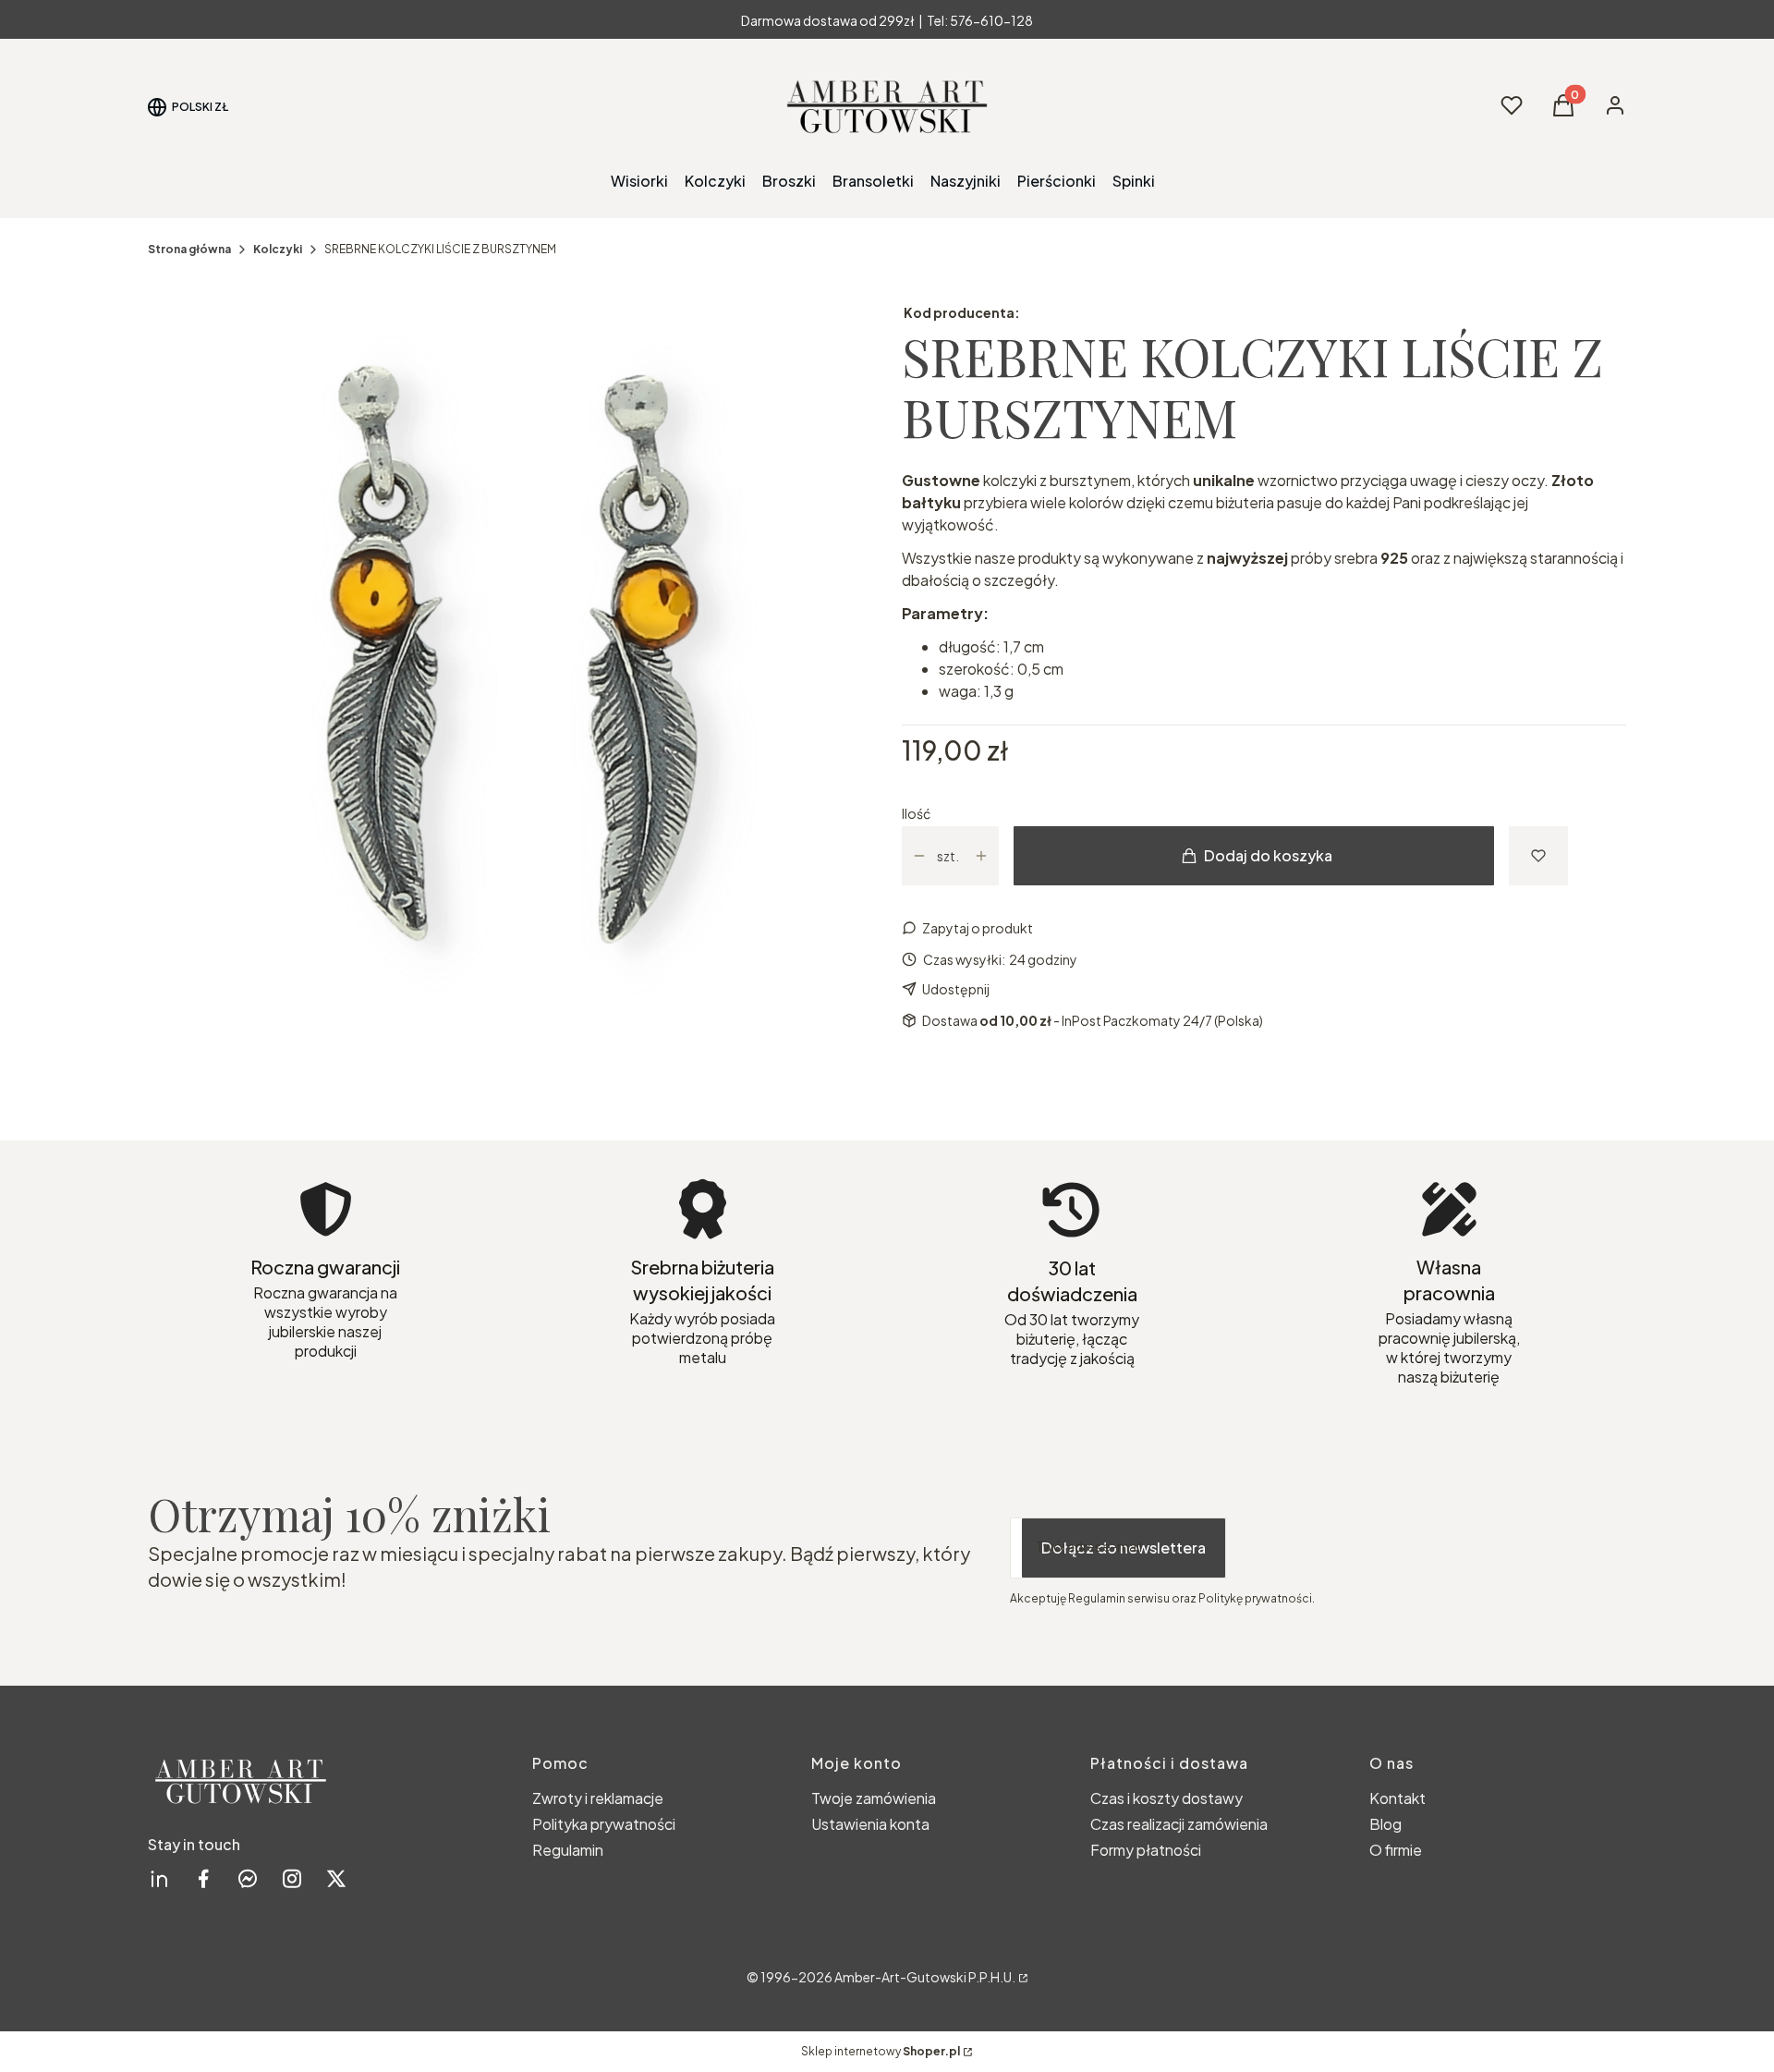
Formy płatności (1146, 1850)
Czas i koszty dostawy (1166, 1798)
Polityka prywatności (604, 1824)
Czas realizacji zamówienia (1179, 1824)
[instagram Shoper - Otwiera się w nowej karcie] (292, 1878)
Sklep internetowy (881, 2051)
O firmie (1396, 1850)
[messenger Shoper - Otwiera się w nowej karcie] (248, 1878)
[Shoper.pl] (1022, 1977)
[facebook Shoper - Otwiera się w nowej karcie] (203, 1878)
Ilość (916, 813)
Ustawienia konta (870, 1824)
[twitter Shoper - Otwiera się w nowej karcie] (336, 1878)
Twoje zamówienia (874, 1798)
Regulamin (568, 1850)
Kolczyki (278, 249)
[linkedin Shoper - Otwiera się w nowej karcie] (159, 1878)
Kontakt (1397, 1798)
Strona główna (189, 249)
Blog (1385, 1824)
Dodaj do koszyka (1268, 855)
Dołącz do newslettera (1124, 1548)
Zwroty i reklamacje (598, 1798)
